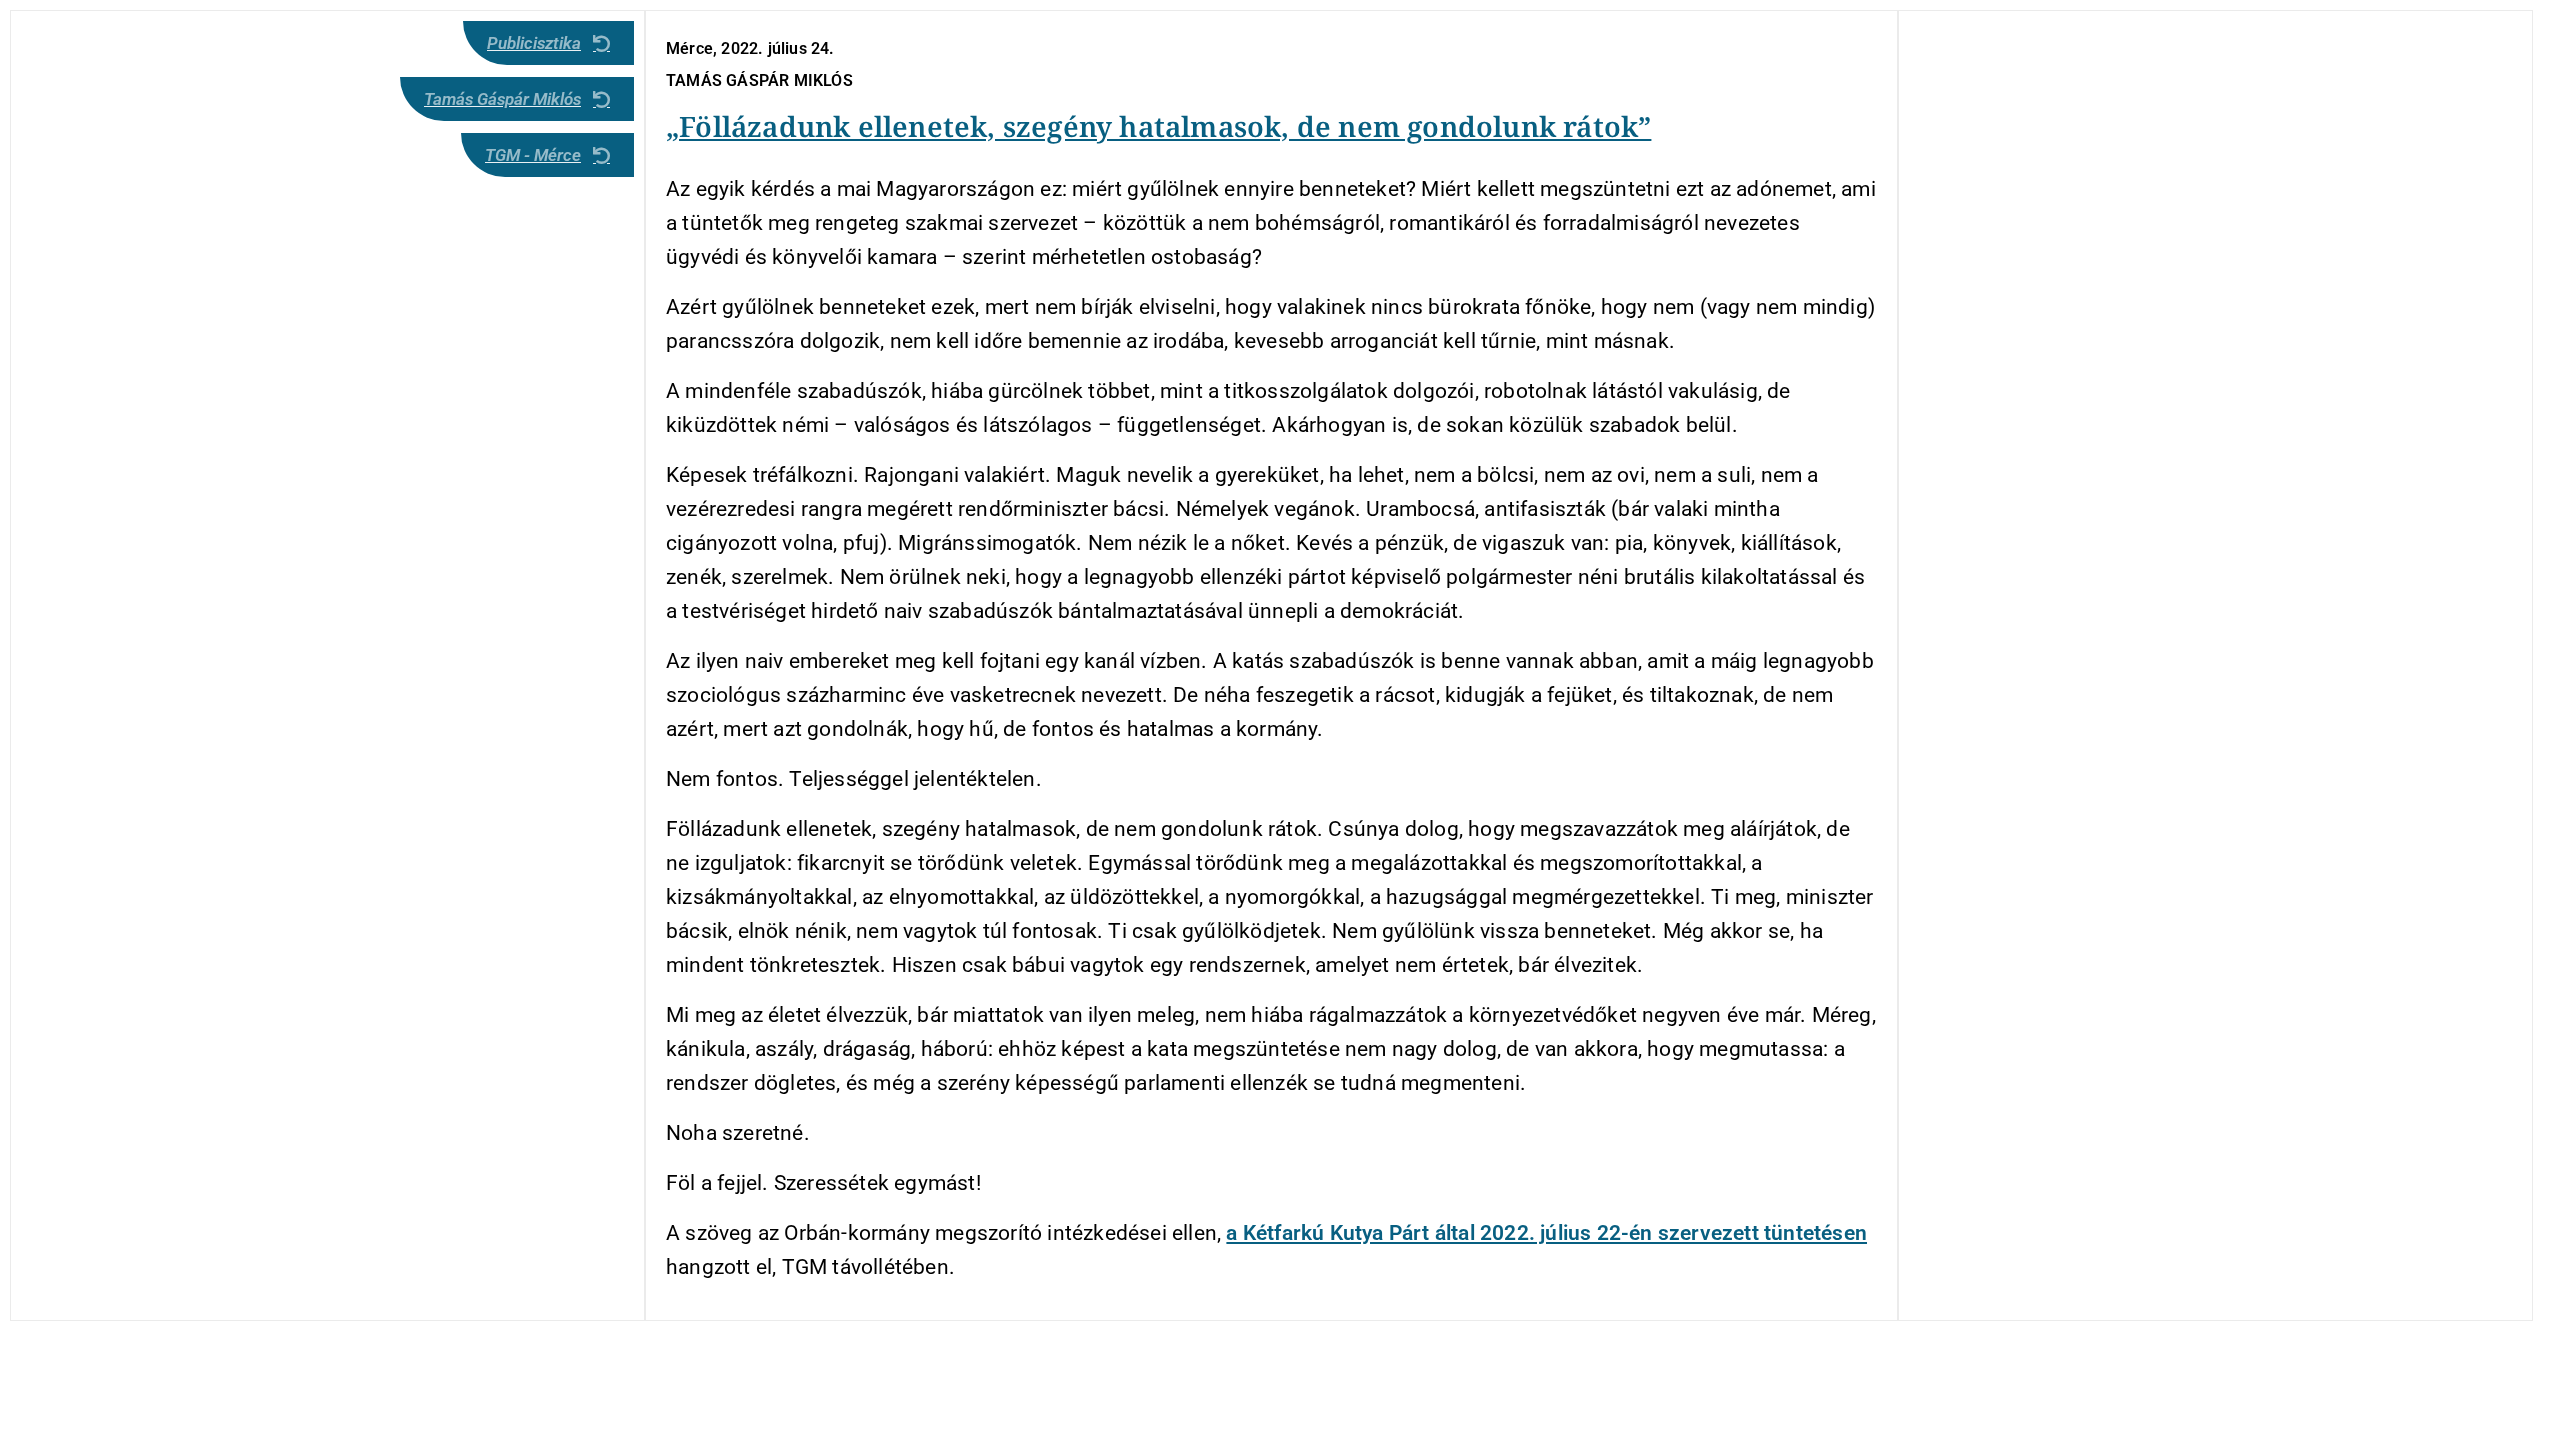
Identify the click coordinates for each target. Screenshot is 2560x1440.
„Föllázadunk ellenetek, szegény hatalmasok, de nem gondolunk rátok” (1158, 126)
